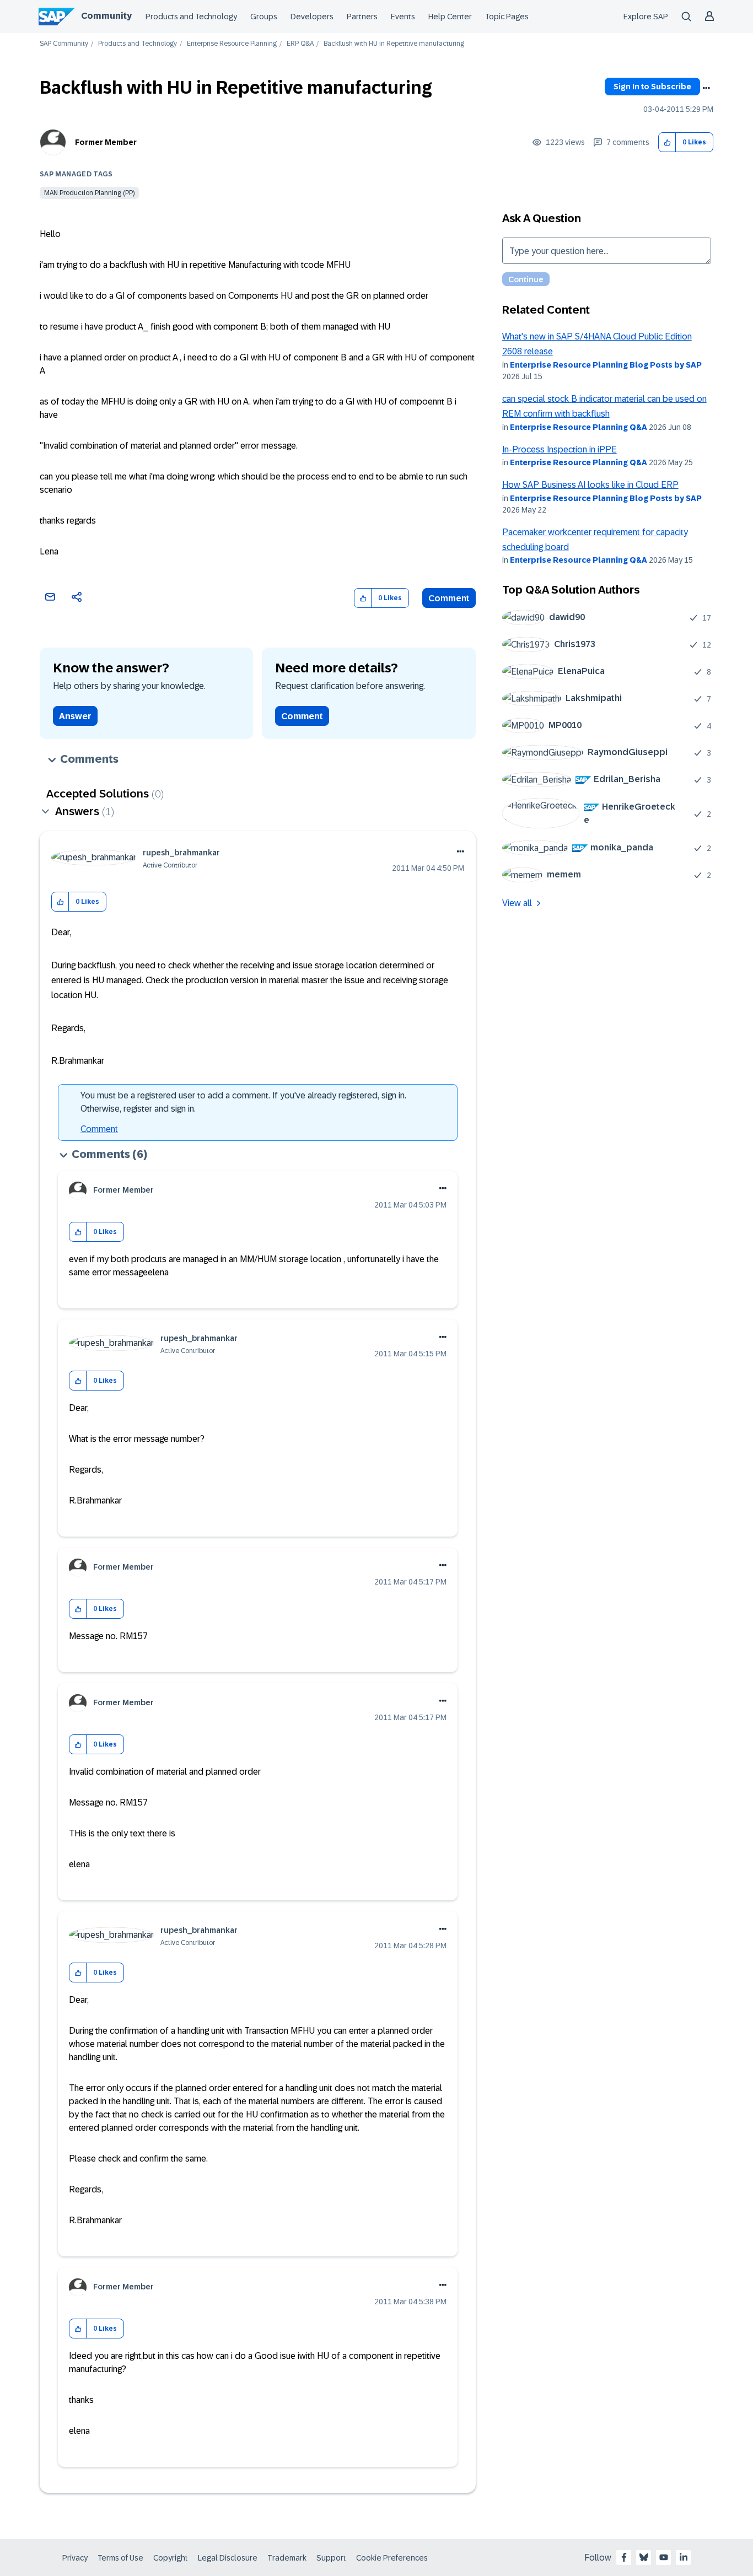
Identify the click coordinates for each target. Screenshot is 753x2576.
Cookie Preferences (392, 2558)
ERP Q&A (300, 44)
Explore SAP (646, 17)
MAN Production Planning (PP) (89, 193)
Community (106, 16)
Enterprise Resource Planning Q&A (579, 427)
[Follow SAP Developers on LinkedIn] (684, 2557)
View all (517, 903)
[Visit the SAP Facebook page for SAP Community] (624, 2557)
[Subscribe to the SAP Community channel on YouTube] (664, 2557)
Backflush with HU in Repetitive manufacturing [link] (394, 44)
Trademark (287, 2558)
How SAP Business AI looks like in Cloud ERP (590, 485)
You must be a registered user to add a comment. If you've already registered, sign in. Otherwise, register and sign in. (243, 1102)
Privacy (75, 2558)
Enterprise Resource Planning (232, 44)
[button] (667, 142)
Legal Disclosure (228, 2558)
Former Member (106, 142)
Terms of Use (120, 2558)
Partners (362, 17)
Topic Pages (507, 17)
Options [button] (706, 88)
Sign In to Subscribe (652, 87)
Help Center (450, 17)
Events (403, 17)
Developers (312, 17)
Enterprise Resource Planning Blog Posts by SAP (606, 365)
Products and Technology (191, 17)
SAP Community (64, 44)
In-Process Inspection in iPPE (560, 449)
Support (331, 2558)
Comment (449, 598)
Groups (264, 17)
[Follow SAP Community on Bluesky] (644, 2557)
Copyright (171, 2558)
